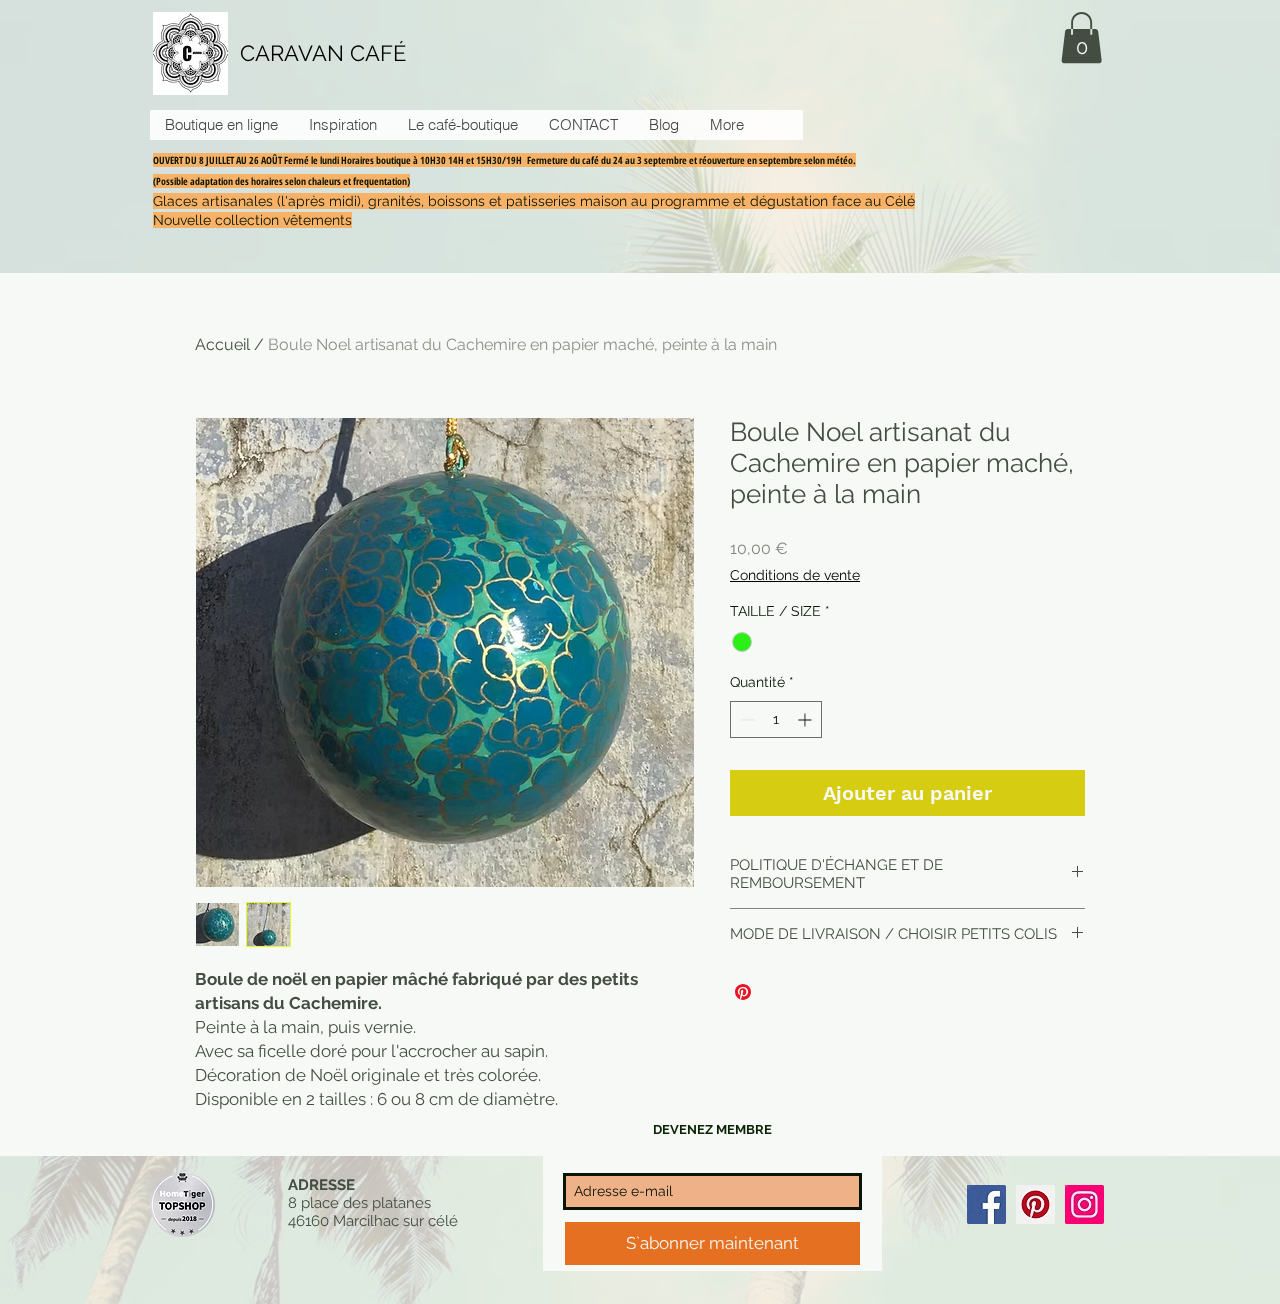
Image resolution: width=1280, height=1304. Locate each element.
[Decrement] (745, 719)
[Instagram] (1084, 1204)
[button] (1081, 37)
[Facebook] (986, 1204)
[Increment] (806, 719)
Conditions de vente (795, 575)
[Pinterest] (1035, 1204)
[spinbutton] (776, 719)
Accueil (222, 344)
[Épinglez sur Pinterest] (743, 992)
